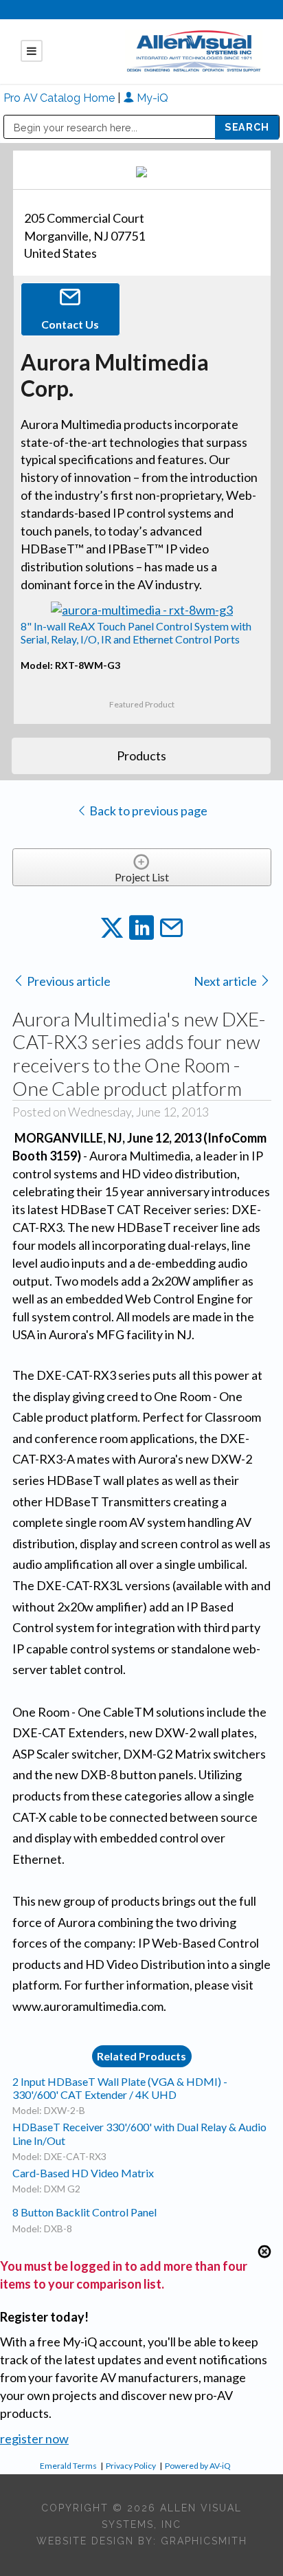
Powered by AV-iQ (198, 2466)
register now (34, 2439)
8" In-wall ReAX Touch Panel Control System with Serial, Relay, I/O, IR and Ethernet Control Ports (136, 632)
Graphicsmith (204, 2541)
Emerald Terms (68, 2466)
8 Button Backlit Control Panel (84, 2212)
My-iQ (151, 98)
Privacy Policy (131, 2466)
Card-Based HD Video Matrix (83, 2173)
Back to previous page (147, 811)
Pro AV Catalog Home (60, 98)
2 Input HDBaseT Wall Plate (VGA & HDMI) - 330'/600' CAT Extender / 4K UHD (120, 2088)
